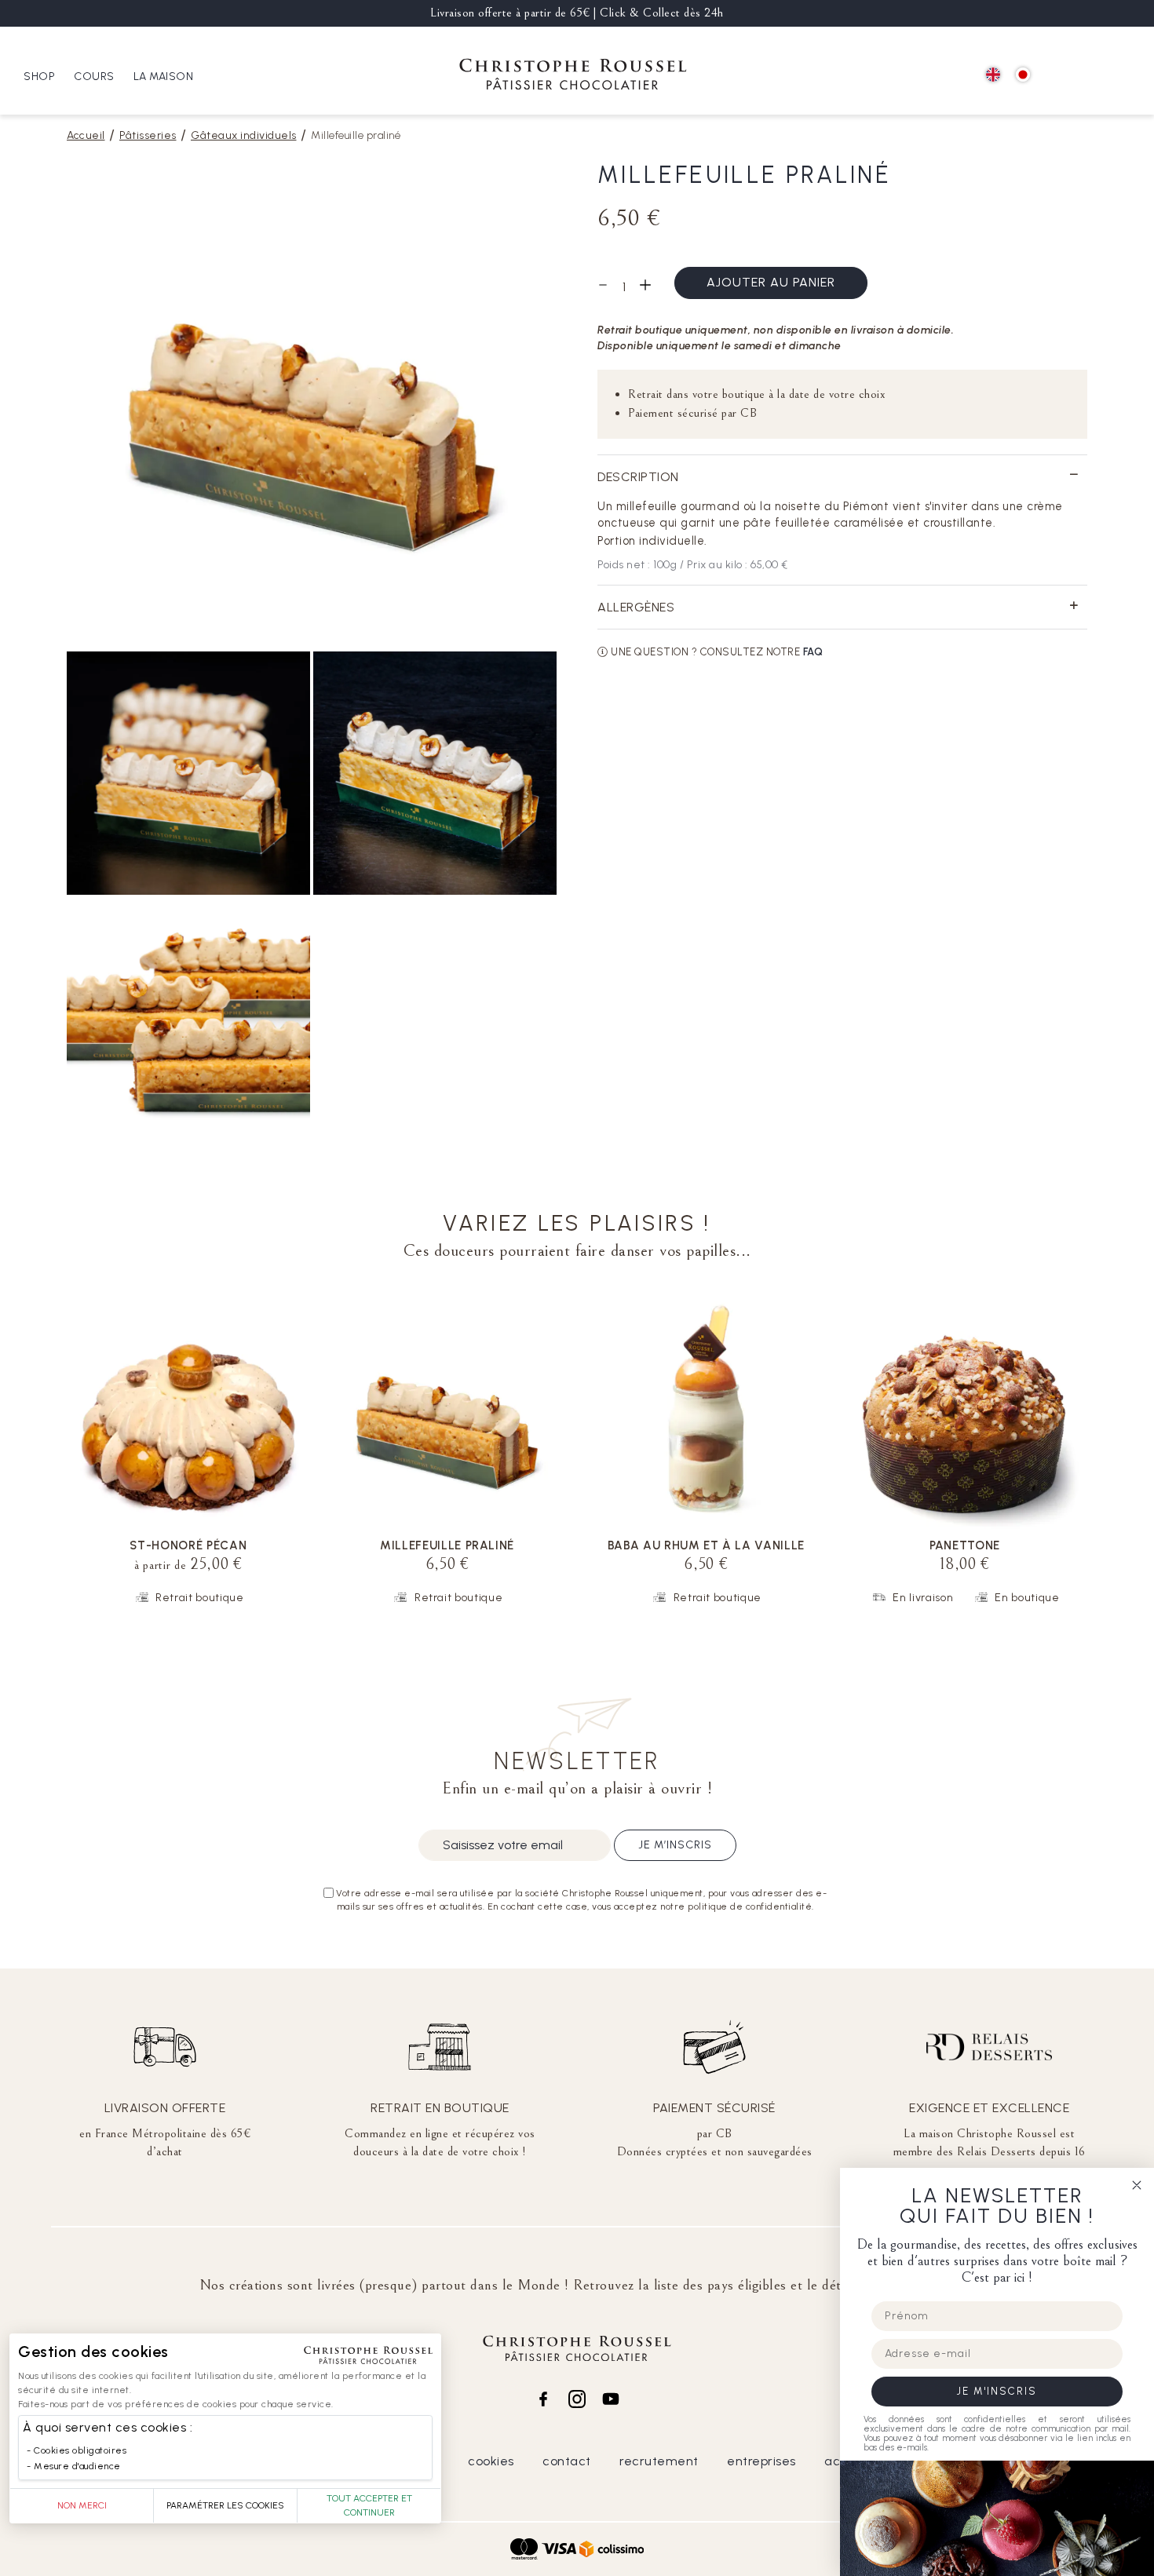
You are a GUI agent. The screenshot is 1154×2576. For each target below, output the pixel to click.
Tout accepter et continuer (369, 2505)
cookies (491, 2461)
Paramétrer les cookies (225, 2505)
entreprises (761, 2461)
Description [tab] (638, 477)
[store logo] (573, 77)
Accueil (86, 135)
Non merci (82, 2505)
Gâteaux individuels (244, 135)
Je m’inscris (675, 1845)
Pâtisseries (148, 135)
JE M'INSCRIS (997, 2391)
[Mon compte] (1092, 76)
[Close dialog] (1137, 2185)
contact (567, 2461)
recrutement (659, 2461)
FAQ (813, 652)
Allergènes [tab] (636, 607)
